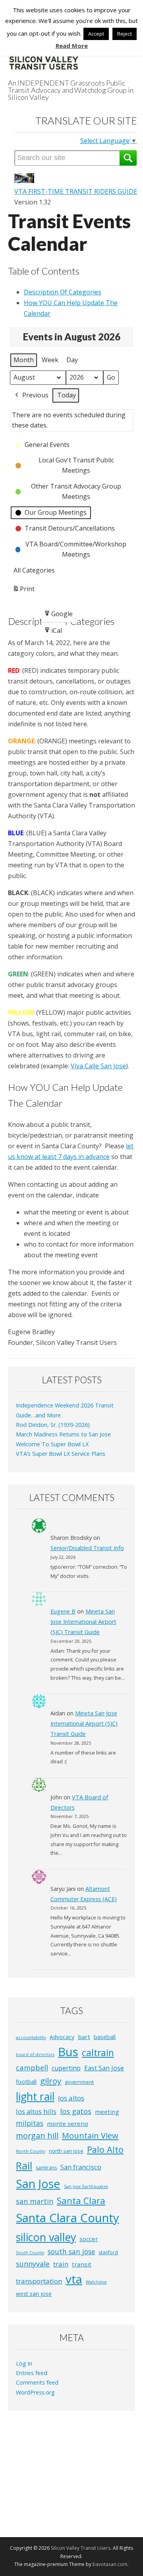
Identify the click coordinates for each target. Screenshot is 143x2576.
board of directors (35, 2055)
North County (31, 2151)
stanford (108, 2252)
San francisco (81, 2167)
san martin (35, 2201)
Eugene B (63, 1611)
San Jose (38, 2184)
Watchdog (96, 2282)
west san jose (34, 2294)
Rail (24, 2165)
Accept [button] (96, 34)
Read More (72, 46)
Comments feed (37, 2382)
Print (23, 591)
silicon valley (46, 2237)
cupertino (66, 2068)
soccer (89, 2239)
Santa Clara (81, 2201)
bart (84, 2037)
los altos (71, 2098)
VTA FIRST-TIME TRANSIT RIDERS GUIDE (76, 191)
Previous (35, 395)
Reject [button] (125, 34)
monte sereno (68, 2123)
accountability (31, 2037)
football (26, 2082)
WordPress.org (35, 2392)
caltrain (98, 2053)
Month (24, 360)
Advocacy (62, 2037)
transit (82, 2264)
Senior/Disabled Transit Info (87, 1548)
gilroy (51, 2081)
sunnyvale (33, 2264)
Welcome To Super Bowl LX (52, 1444)
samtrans (46, 2168)
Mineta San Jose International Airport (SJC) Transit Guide (83, 1622)
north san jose (66, 2151)
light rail (35, 2097)
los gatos (76, 2111)
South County (30, 2253)
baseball (105, 2037)
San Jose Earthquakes (86, 2186)
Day (72, 360)
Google (58, 616)
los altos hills (36, 2111)
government (79, 2082)
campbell (32, 2067)
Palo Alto (105, 2149)
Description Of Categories (63, 292)
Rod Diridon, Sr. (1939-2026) (53, 1425)
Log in (24, 2363)
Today (67, 395)
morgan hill (37, 2136)
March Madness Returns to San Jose (63, 1434)
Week (50, 360)
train (61, 2264)
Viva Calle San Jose (98, 1066)
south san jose (71, 2251)
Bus (68, 2052)
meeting (107, 2112)
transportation (39, 2281)
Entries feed (32, 2373)
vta (74, 2279)
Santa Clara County (68, 2218)
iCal (54, 633)
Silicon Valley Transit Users (81, 2548)
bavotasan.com (110, 2564)
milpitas (30, 2123)
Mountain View (90, 2136)
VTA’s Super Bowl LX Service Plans (61, 1454)
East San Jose (104, 2068)
